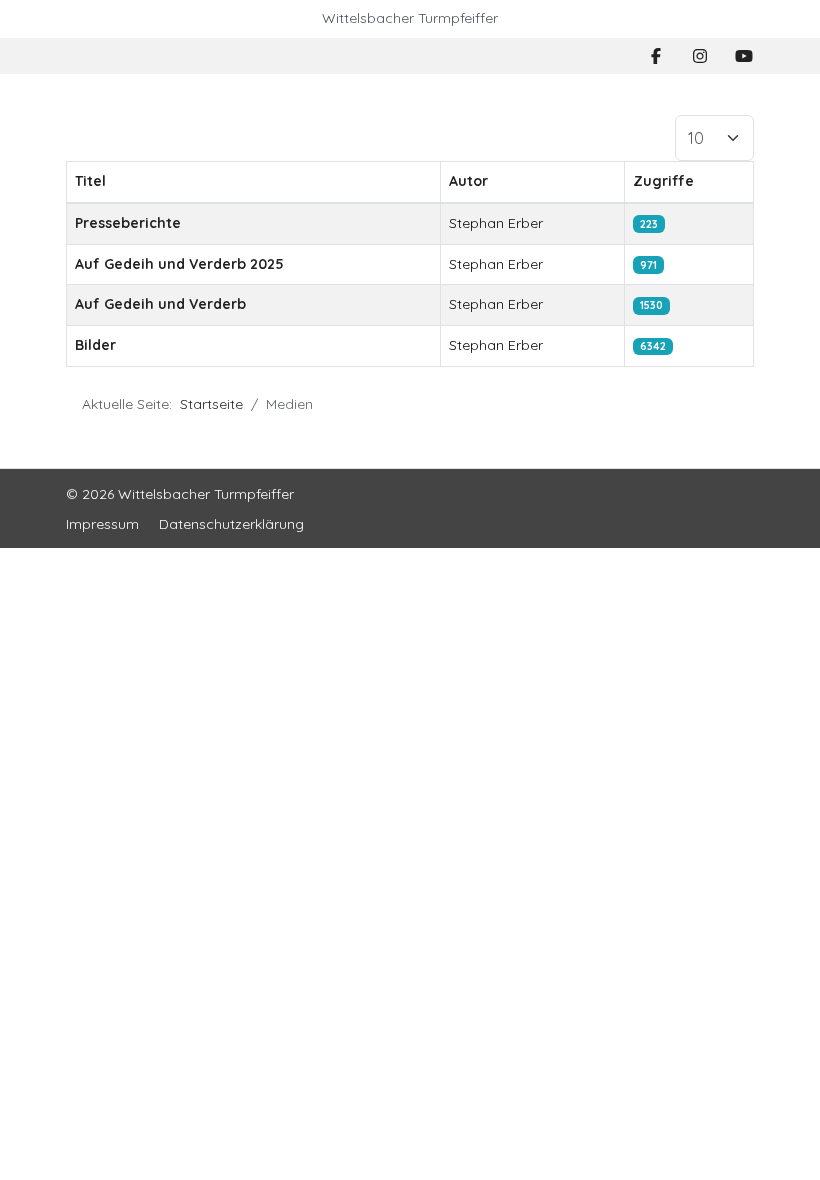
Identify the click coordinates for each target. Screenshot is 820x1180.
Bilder (95, 345)
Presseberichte (128, 223)
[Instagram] (700, 56)
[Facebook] (656, 56)
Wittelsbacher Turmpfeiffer (410, 18)
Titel (90, 181)
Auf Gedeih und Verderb (160, 304)
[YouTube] (744, 56)
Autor (468, 181)
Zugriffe (663, 181)
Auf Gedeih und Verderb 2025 (179, 264)
